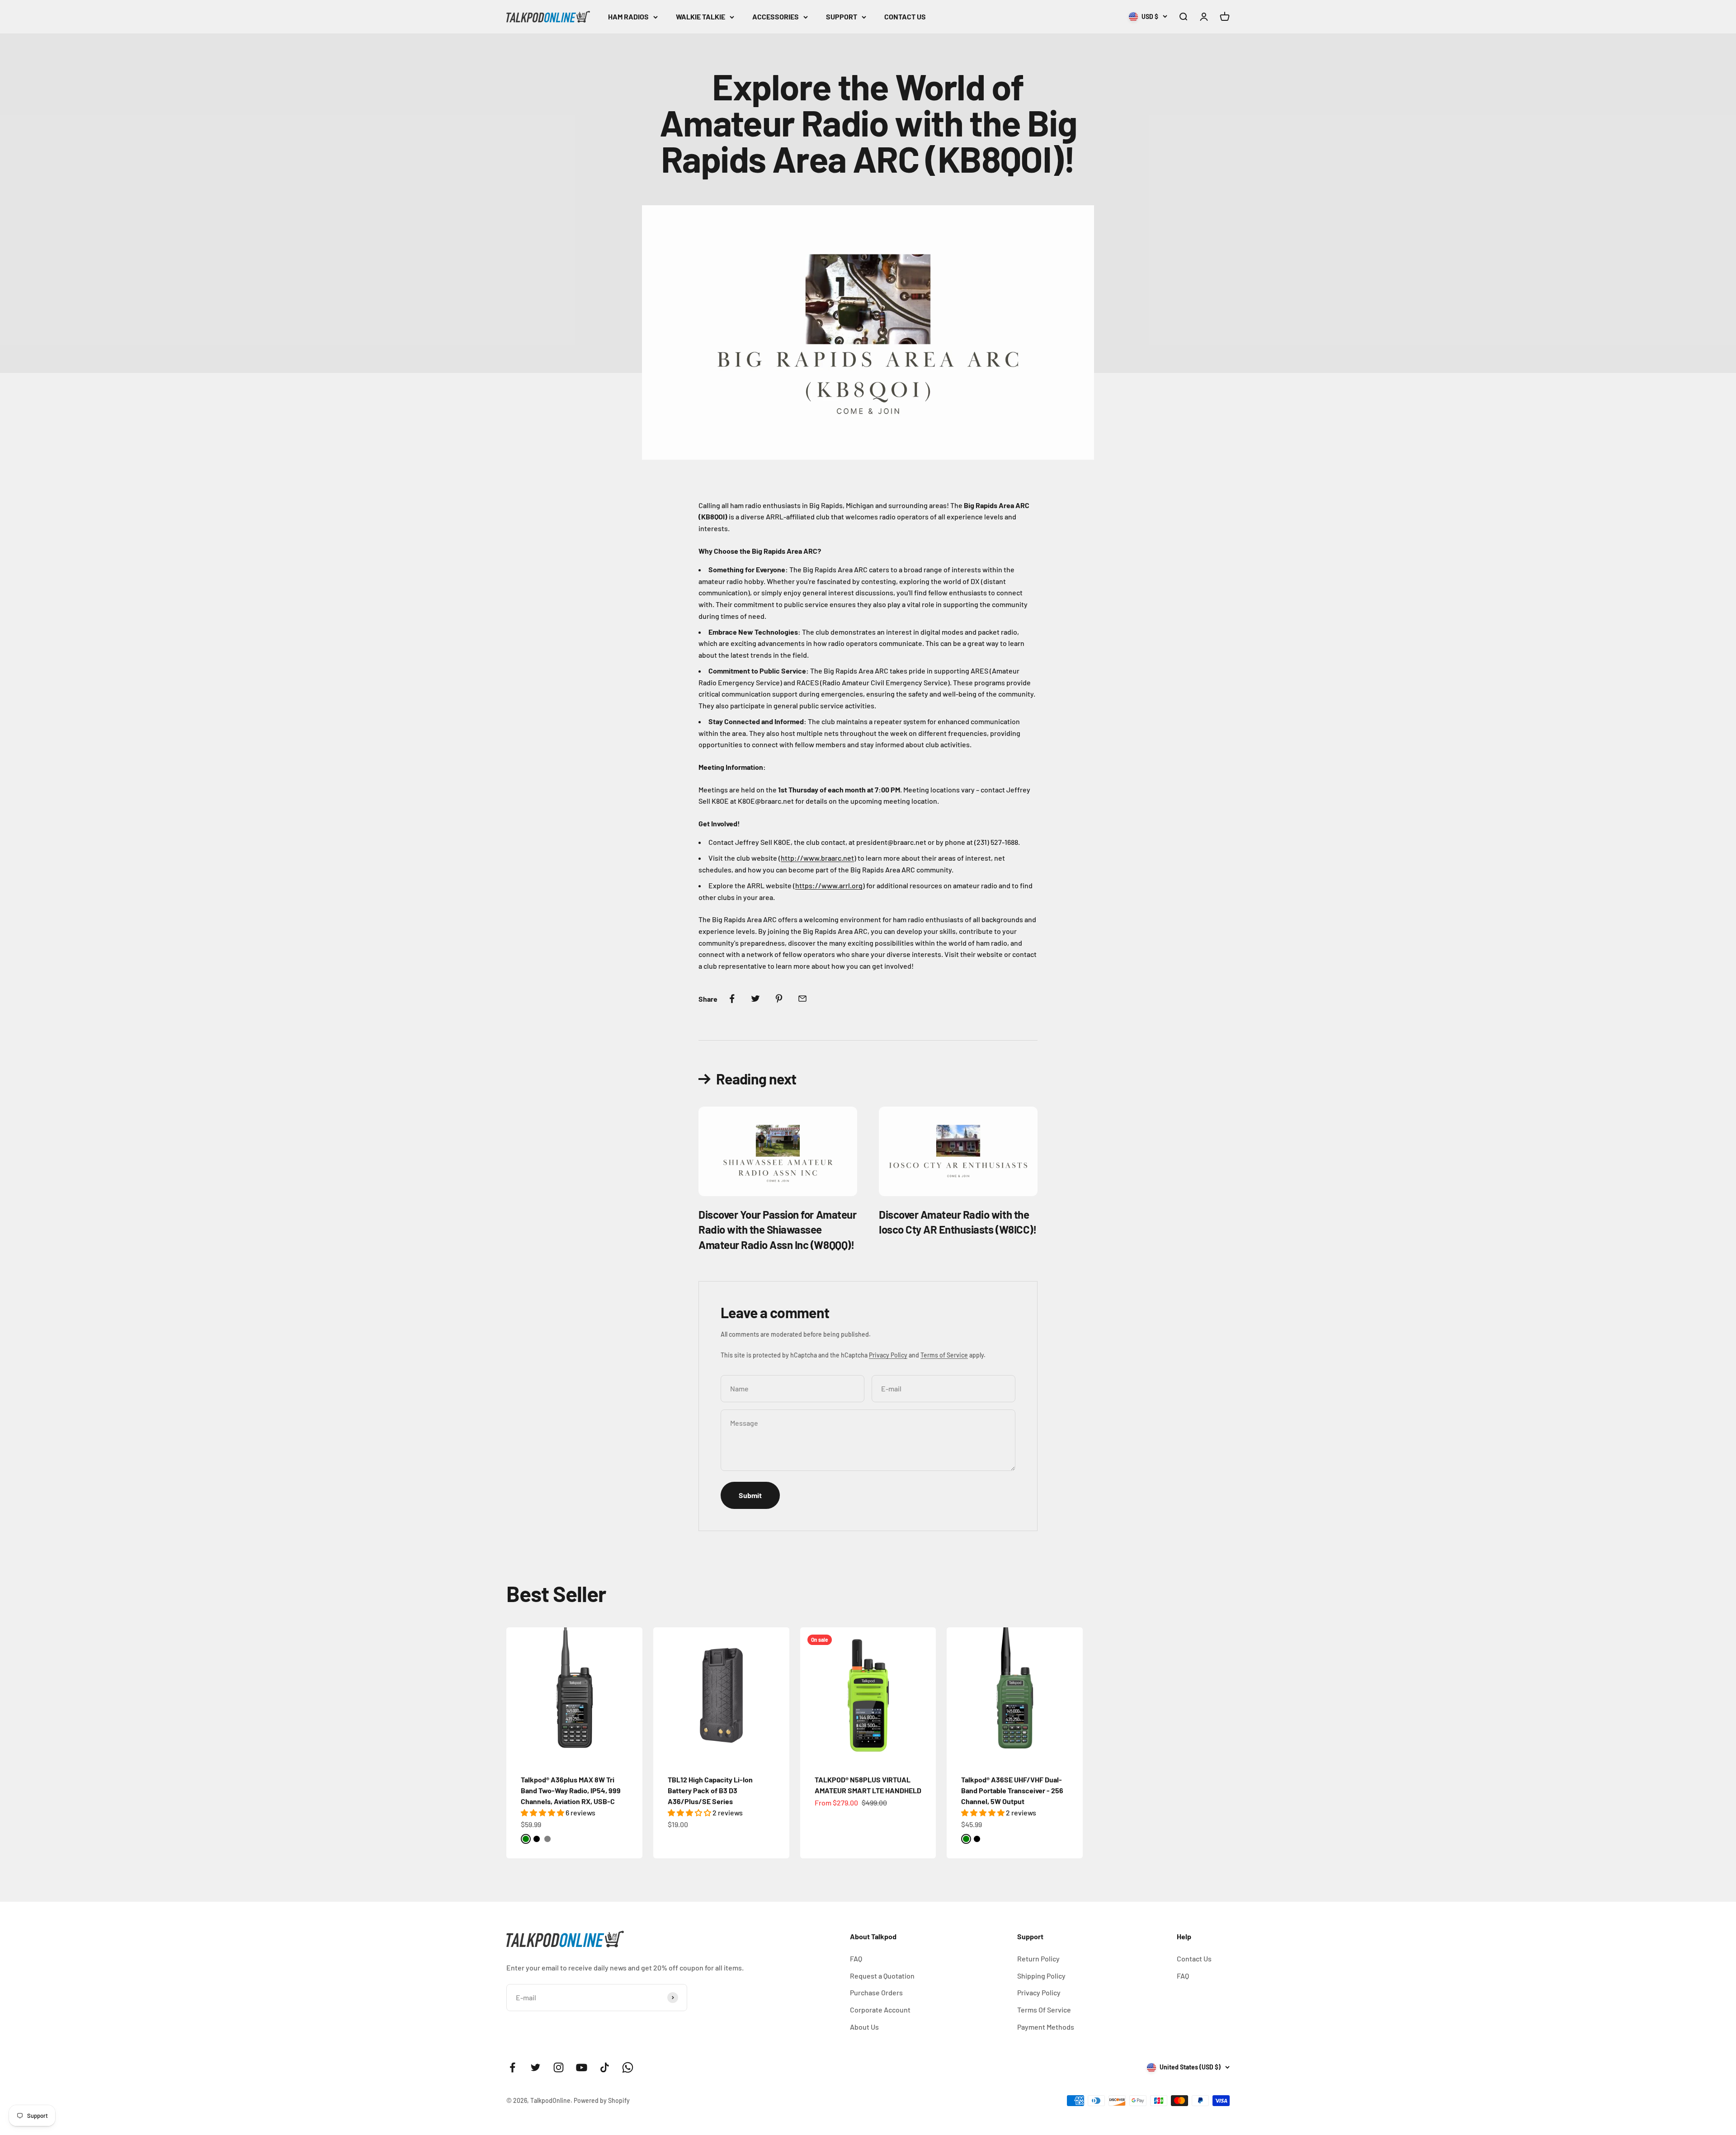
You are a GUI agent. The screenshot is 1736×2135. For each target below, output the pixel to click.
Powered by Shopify (602, 2100)
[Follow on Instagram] (559, 2067)
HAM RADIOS (628, 16)
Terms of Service (944, 1355)
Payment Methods (1046, 2027)
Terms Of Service (1044, 2010)
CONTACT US (905, 16)
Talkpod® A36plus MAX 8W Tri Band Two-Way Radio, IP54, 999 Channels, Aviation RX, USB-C (571, 1790)
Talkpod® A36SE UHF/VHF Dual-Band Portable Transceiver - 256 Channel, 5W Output (1012, 1790)
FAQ (856, 1958)
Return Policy (1038, 1958)
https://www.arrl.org (829, 885)
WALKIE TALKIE (701, 16)
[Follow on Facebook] (512, 2067)
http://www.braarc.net (817, 858)
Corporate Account (880, 2010)
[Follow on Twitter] (535, 2067)
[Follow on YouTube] (582, 2067)
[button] (543, 1812)
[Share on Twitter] (755, 999)
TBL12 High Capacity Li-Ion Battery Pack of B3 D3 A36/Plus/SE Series (710, 1790)
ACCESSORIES (776, 16)
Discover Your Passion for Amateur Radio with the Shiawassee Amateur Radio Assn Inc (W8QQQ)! (777, 1230)
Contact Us (1194, 1958)
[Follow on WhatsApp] (628, 2067)
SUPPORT (842, 16)
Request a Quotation (882, 1976)
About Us (864, 2027)
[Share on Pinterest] (779, 999)
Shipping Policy (1041, 1976)
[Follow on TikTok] (605, 2067)
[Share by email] (802, 999)
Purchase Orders (876, 1992)
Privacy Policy (888, 1355)
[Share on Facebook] (732, 999)
